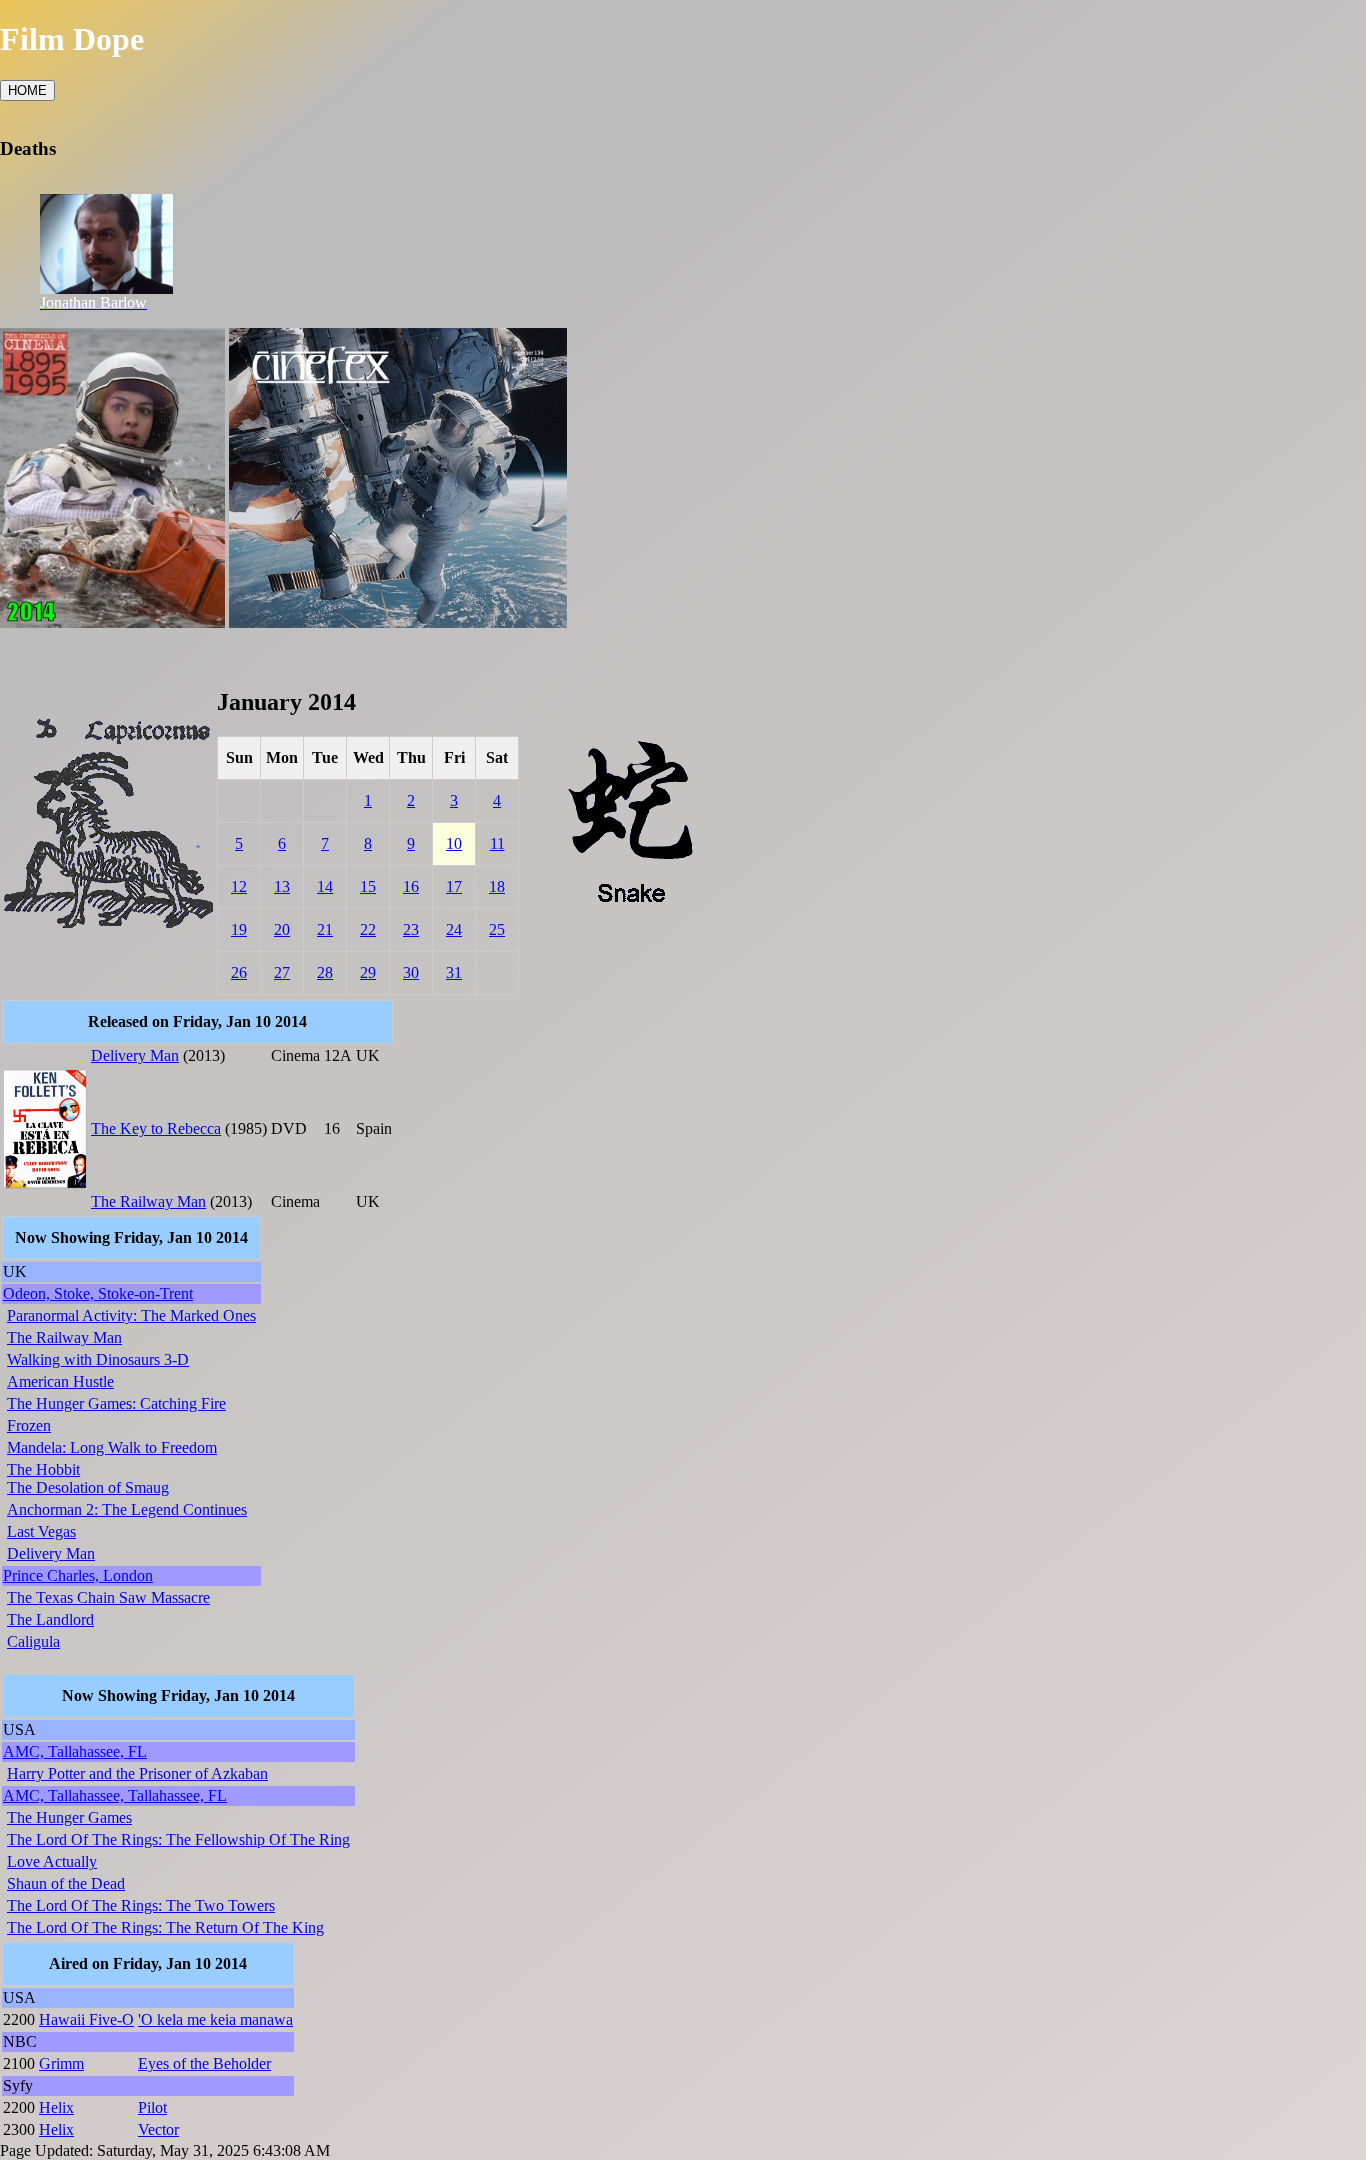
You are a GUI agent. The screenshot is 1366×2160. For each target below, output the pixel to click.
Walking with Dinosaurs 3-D (98, 1359)
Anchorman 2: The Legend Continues (127, 1509)
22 (368, 929)
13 (282, 886)
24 (454, 929)
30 (411, 972)
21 (325, 929)
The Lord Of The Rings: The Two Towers (141, 1905)
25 (497, 929)
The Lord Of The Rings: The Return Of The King (165, 1927)
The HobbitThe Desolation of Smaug (88, 1478)
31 (454, 972)
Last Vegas (41, 1531)
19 (239, 929)
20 (282, 929)
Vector (158, 2129)
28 (325, 972)
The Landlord (50, 1619)
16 (411, 886)
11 (497, 843)
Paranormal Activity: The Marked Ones (131, 1315)
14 (325, 886)
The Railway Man (148, 1201)
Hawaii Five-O (86, 2019)
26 (239, 972)
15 (368, 886)
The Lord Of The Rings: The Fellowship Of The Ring (178, 1839)
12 (239, 886)
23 (411, 929)
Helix (56, 2107)
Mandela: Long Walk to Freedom (112, 1447)
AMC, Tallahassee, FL (75, 1751)
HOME (27, 90)
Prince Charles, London (78, 1575)
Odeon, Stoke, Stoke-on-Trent (98, 1293)
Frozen (29, 1425)
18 (497, 886)
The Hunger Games (69, 1817)
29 (368, 972)
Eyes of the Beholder (204, 2063)
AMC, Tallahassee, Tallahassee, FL (115, 1795)
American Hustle (60, 1381)
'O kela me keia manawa (215, 2019)
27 (282, 972)
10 (454, 843)
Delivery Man (135, 1055)
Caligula (33, 1641)
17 (454, 886)
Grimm (61, 2063)
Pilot (152, 2107)
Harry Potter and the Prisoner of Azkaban (137, 1773)
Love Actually (52, 1861)
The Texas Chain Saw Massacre (108, 1597)
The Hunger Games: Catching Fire (116, 1403)
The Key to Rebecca (156, 1128)
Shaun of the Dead (66, 1883)
